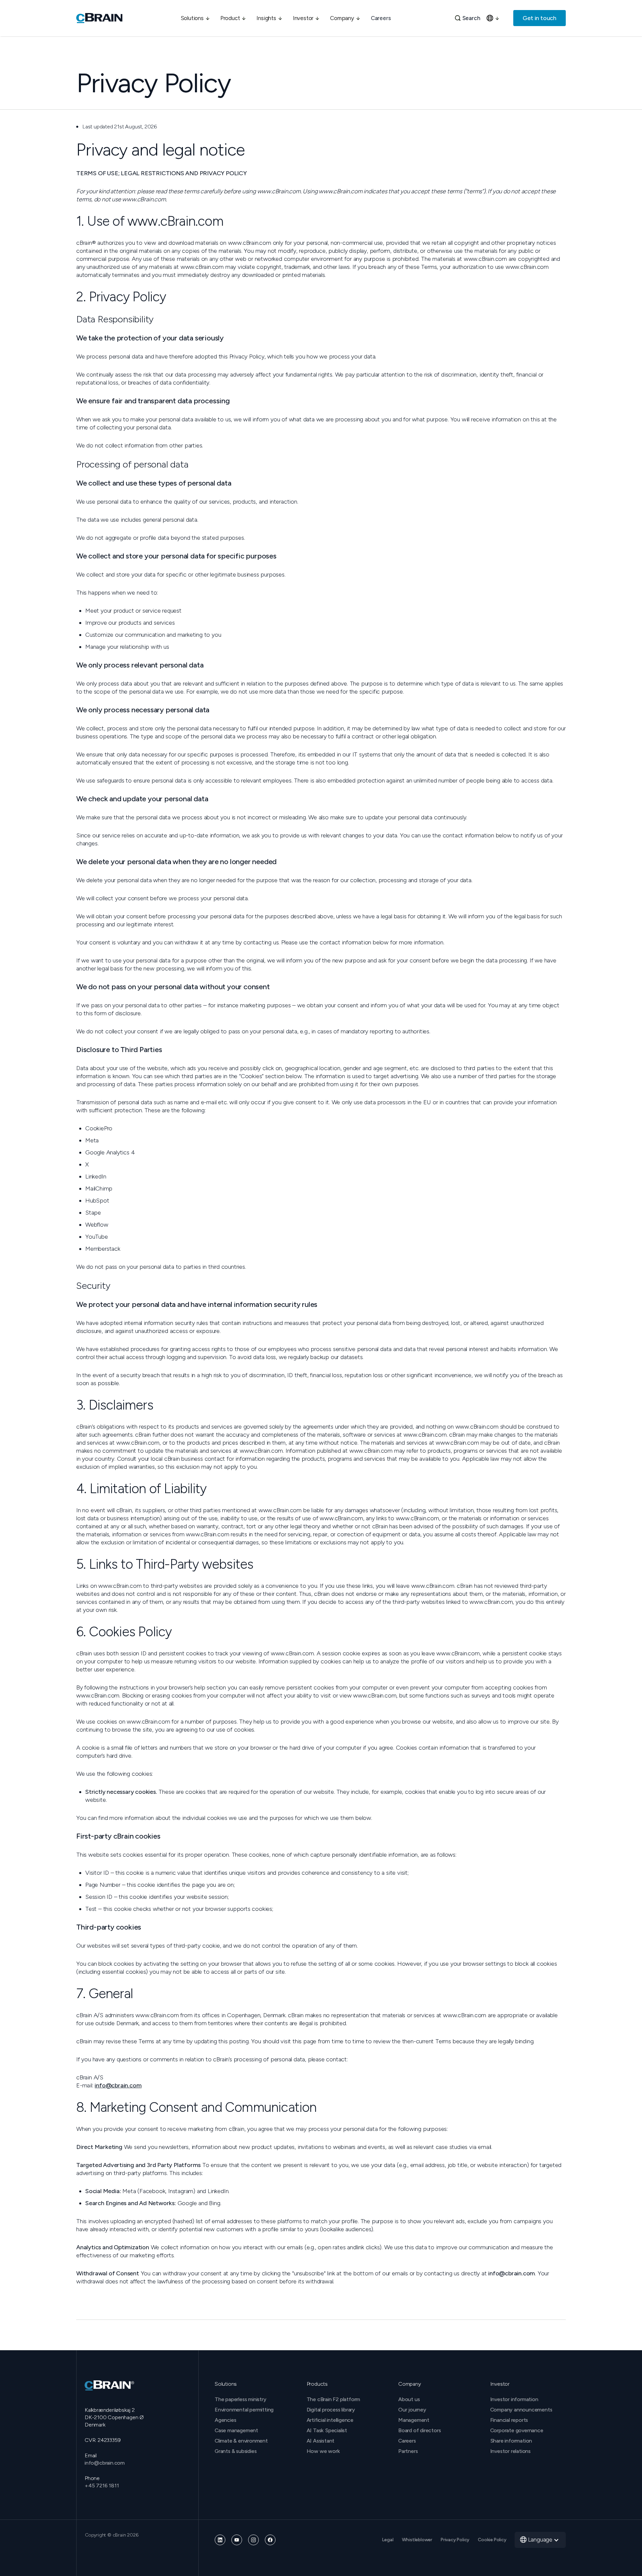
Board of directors (419, 2430)
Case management (236, 2430)
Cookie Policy (492, 2540)
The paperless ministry (241, 2399)
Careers (381, 18)
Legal (388, 2540)
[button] (195, 18)
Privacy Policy (455, 2540)
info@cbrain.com (118, 2085)
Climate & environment (241, 2441)
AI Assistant (321, 2441)
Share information (511, 2441)
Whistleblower (417, 2540)
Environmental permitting (244, 2410)
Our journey (412, 2410)
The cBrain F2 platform (334, 2399)
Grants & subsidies (236, 2451)
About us (409, 2399)
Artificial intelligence (330, 2420)
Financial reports (509, 2420)
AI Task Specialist (327, 2430)
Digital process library (331, 2410)
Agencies (225, 2420)
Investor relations (510, 2451)
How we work (323, 2451)
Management (414, 2420)
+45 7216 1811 (102, 2486)
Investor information (514, 2399)
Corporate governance (517, 2430)
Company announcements (521, 2410)
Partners (408, 2451)
